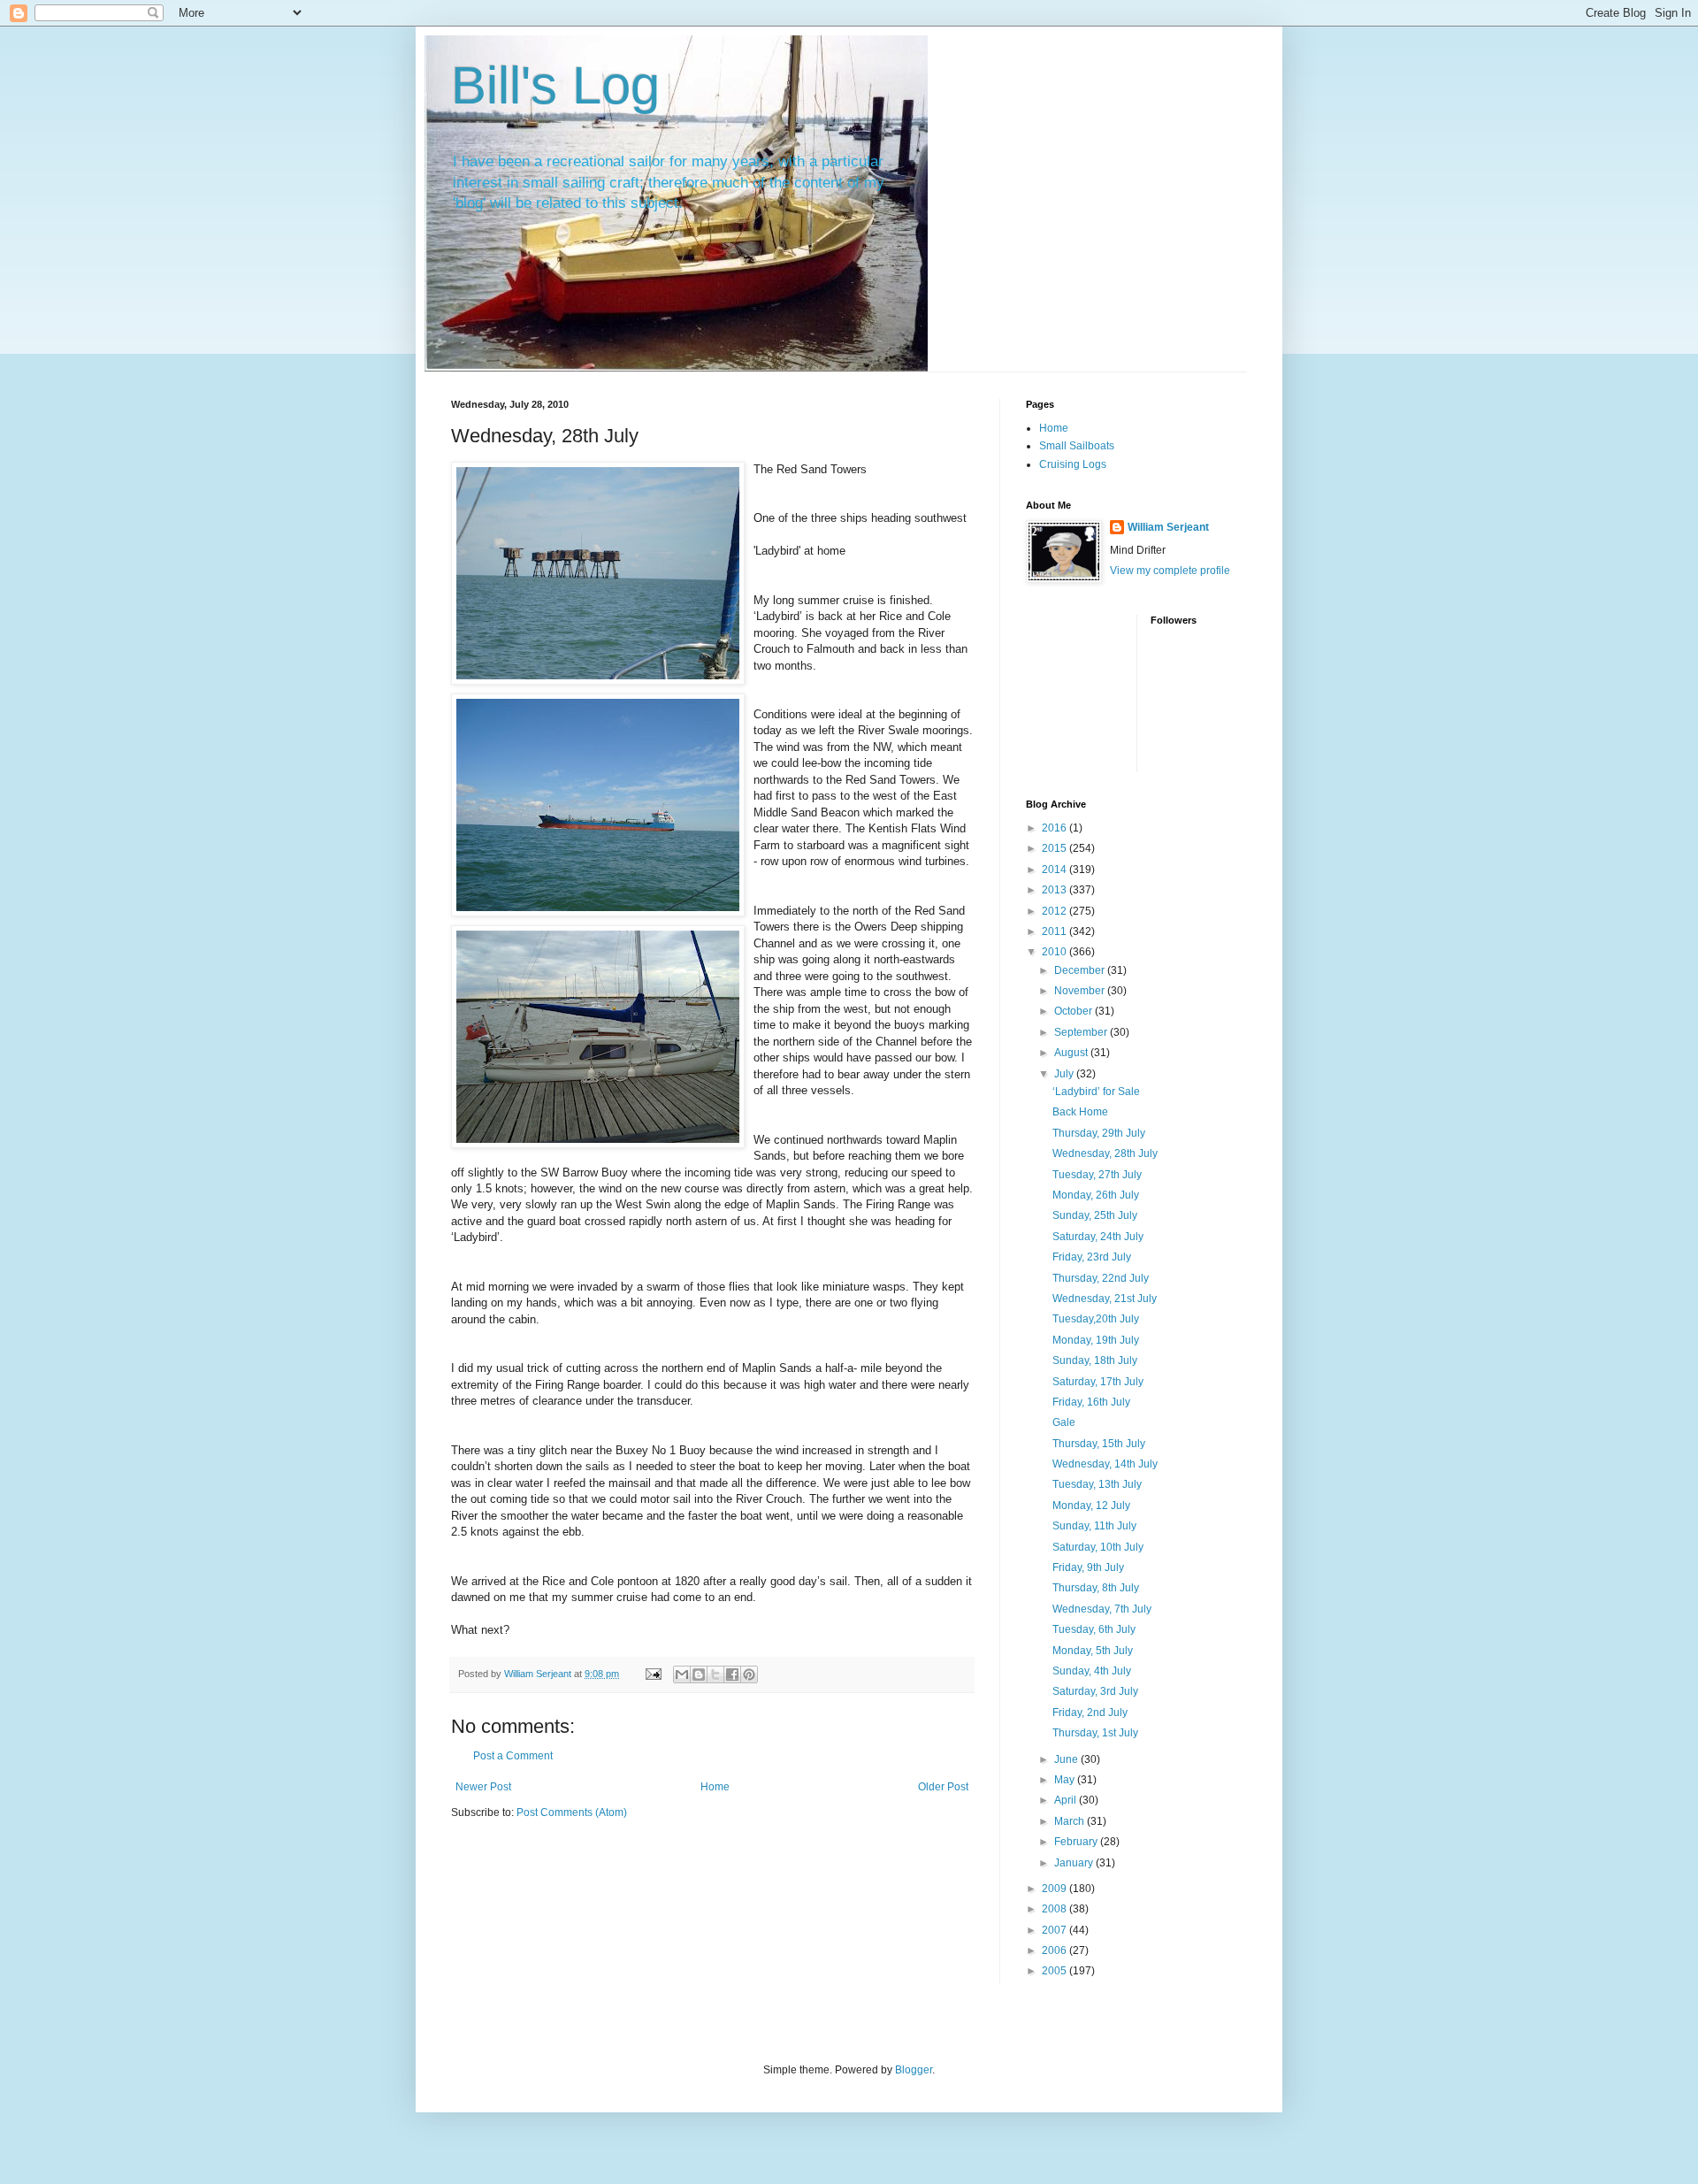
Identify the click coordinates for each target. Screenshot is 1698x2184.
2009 (1056, 1889)
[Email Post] (653, 1674)
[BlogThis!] (699, 1674)
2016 (1056, 828)
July (1065, 1074)
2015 (1056, 848)
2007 (1056, 1930)
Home (715, 1787)
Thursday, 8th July (1096, 1588)
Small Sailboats (1077, 446)
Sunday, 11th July (1094, 1526)
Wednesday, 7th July (1102, 1609)
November (1081, 991)
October (1075, 1011)
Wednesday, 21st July (1105, 1299)
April (1067, 1800)
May (1066, 1780)
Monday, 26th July (1096, 1195)
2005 (1056, 1971)
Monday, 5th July (1093, 1651)
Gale (1064, 1422)
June (1067, 1759)
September (1082, 1032)
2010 (1056, 952)
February (1077, 1842)
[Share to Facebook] (732, 1674)
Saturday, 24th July (1098, 1237)
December (1081, 970)
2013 (1056, 890)
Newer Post (483, 1787)
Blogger (914, 2070)
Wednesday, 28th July (1105, 1153)
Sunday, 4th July (1092, 1671)
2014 (1056, 870)
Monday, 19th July (1096, 1340)
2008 (1056, 1909)
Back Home (1080, 1112)
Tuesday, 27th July (1097, 1175)
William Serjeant (1168, 527)
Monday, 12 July (1091, 1506)
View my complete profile (1170, 571)
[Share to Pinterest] (749, 1674)
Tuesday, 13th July (1097, 1484)
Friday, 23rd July (1092, 1257)
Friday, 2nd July (1090, 1713)
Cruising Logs (1073, 464)
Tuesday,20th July (1096, 1319)
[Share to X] (715, 1674)
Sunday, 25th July (1095, 1215)
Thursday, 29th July (1099, 1133)
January (1075, 1863)
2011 (1056, 931)
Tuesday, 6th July (1094, 1629)
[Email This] (682, 1674)
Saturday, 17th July (1098, 1382)
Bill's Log (555, 85)
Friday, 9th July (1088, 1567)
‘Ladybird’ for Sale (1096, 1092)
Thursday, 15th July (1099, 1444)
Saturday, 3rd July (1095, 1691)
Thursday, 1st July (1095, 1733)
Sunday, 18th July (1095, 1360)
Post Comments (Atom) (572, 1812)
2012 (1056, 911)
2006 (1056, 1950)
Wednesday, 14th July (1105, 1464)
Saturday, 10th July (1098, 1547)
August (1072, 1053)
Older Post (943, 1787)
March (1071, 1821)
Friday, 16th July (1091, 1402)
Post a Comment (513, 1756)
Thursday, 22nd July (1101, 1278)
